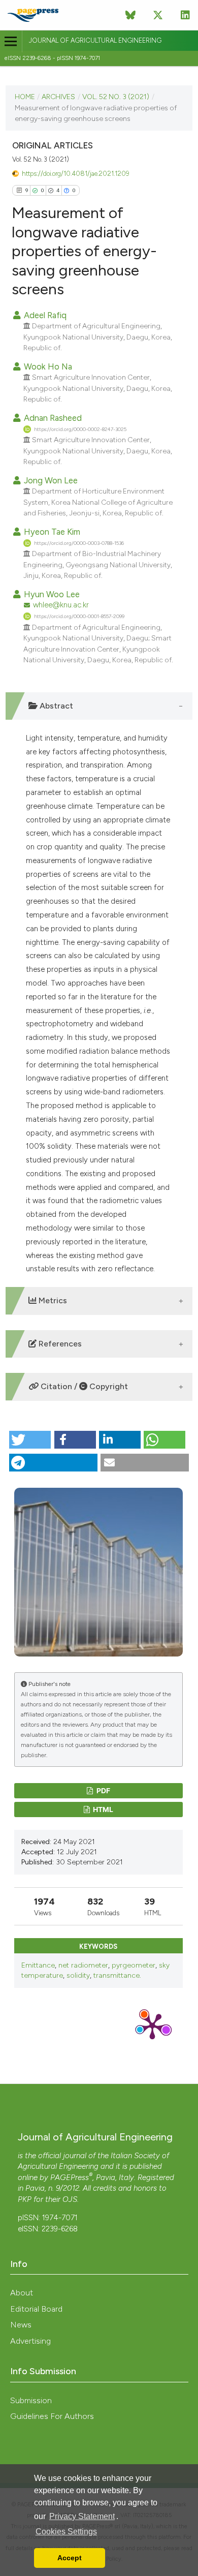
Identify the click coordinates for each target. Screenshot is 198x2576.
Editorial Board (36, 2309)
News (21, 2325)
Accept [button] (70, 2558)
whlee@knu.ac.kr (61, 605)
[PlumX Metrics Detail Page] (152, 2026)
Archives (58, 97)
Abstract (55, 706)
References (59, 1344)
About (22, 2293)
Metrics (52, 1300)
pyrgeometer (134, 1965)
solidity (78, 1975)
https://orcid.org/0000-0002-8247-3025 (80, 429)
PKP (25, 2199)
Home (25, 97)
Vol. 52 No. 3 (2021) (116, 97)
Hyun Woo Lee (51, 594)
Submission (31, 2400)
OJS (70, 2199)
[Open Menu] (11, 41)
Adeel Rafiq (44, 315)
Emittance (38, 1965)
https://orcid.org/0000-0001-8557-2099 (79, 616)
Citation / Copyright (83, 1386)
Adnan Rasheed (52, 418)
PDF (103, 1790)
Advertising (30, 2341)
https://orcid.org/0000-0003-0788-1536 (79, 543)
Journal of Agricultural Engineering (95, 40)
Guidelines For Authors (52, 2416)
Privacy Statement (82, 2516)
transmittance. (117, 1975)
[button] (30, 1440)
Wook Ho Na (47, 366)
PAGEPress (70, 2178)
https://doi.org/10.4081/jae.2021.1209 (75, 174)
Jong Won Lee (50, 480)
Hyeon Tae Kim (51, 532)
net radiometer (83, 1965)
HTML (102, 1809)
